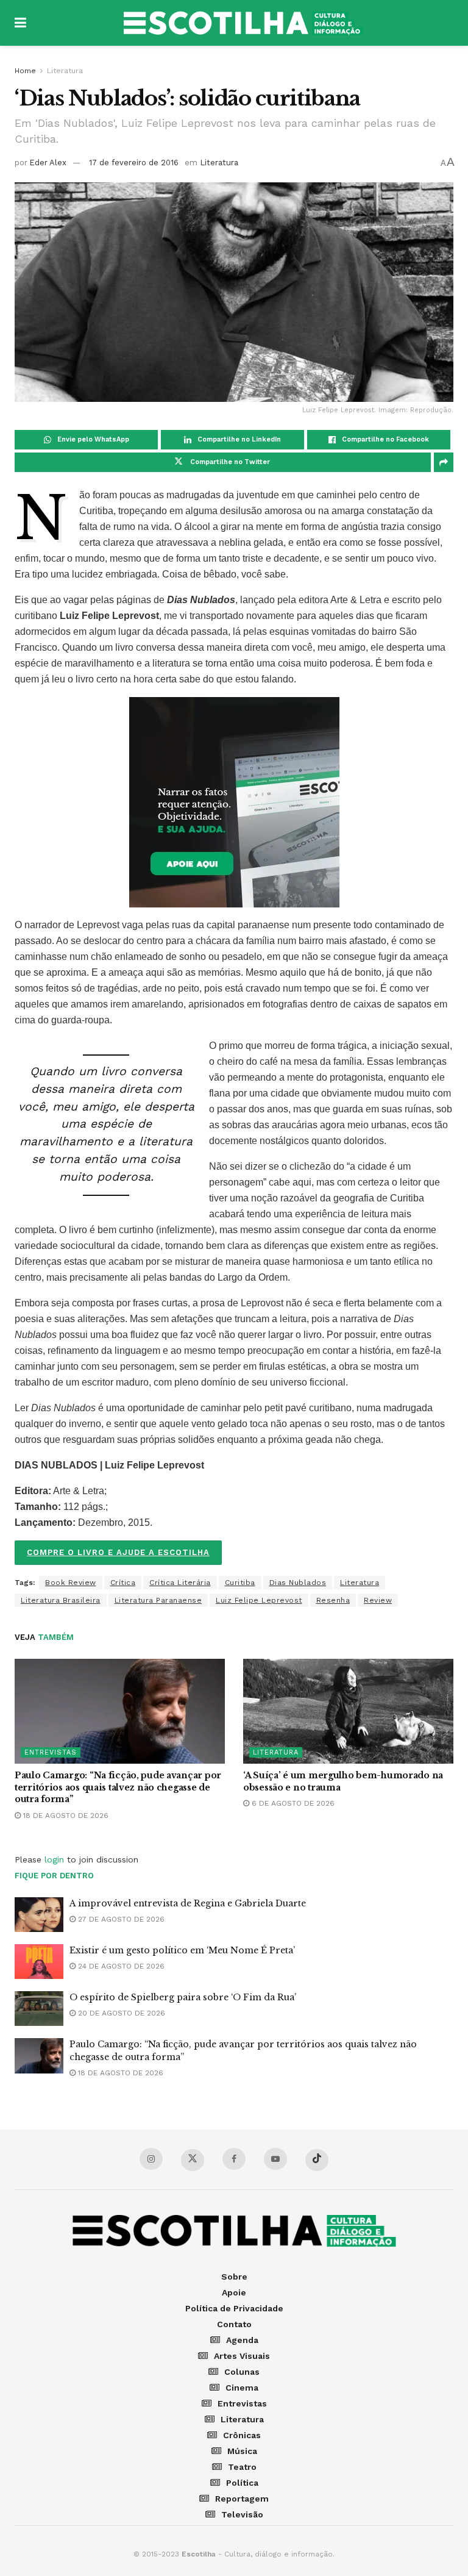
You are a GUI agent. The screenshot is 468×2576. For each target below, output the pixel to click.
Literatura (65, 71)
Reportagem (242, 2499)
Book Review (71, 1583)
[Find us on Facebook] (234, 2159)
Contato (234, 2324)
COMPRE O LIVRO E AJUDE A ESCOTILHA (118, 1552)
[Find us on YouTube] (275, 2159)
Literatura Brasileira (61, 1600)
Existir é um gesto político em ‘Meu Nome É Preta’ (182, 1950)
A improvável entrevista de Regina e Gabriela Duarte (188, 1903)
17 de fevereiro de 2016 (134, 163)
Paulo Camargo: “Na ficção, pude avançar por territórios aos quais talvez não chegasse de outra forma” (118, 1787)
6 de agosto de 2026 (292, 1803)
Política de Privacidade (234, 2308)
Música (242, 2451)
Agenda (242, 2340)
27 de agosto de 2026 (120, 1919)
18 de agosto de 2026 (65, 1816)
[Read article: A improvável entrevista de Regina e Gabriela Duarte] (39, 1915)
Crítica (123, 1583)
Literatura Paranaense (158, 1600)
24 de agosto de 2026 (120, 1966)
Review (378, 1600)
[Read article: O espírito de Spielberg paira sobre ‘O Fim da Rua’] (39, 2009)
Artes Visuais (242, 2356)
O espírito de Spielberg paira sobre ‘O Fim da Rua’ (183, 1997)
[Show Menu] (20, 23)
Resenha (333, 1600)
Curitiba (240, 1583)
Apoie (234, 2292)
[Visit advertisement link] (234, 802)
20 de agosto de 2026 (120, 2013)
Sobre (234, 2277)
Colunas (242, 2372)
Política (242, 2483)
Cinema (242, 2388)
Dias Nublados (298, 1583)
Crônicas (242, 2435)
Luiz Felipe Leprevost (259, 1600)
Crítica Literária (180, 1583)
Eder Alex (48, 163)
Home (25, 71)
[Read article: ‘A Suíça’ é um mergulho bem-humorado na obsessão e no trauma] (348, 1712)
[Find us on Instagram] (151, 2159)
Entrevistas (51, 1752)
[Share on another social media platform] (444, 462)
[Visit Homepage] (243, 23)
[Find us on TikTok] (317, 2160)
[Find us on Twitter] (193, 2160)
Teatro (242, 2467)
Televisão (242, 2514)
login (54, 1859)
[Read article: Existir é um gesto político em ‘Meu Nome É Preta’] (39, 1962)
